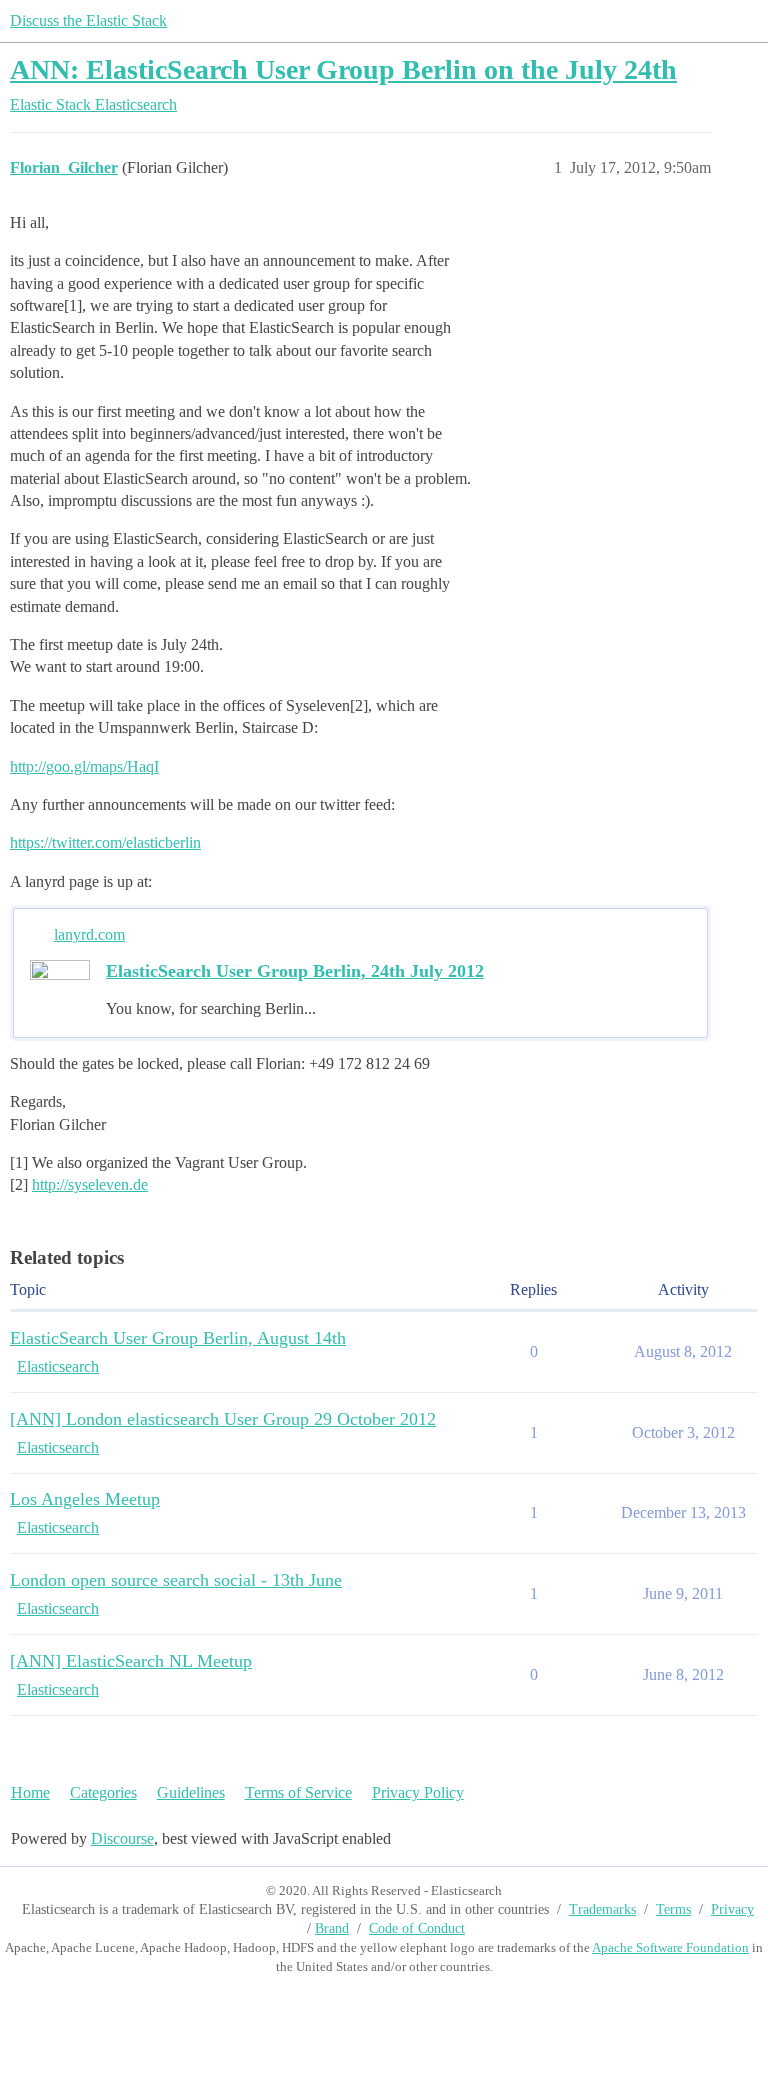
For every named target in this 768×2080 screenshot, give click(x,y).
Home (30, 1792)
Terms (673, 1909)
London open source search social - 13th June (176, 1580)
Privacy (732, 1909)
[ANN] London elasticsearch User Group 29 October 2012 (223, 1419)
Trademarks (602, 1909)
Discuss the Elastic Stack (88, 20)
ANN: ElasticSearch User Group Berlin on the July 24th (343, 69)
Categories (103, 1792)
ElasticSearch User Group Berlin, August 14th (178, 1338)
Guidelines (191, 1792)
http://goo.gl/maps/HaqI (84, 766)
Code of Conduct (417, 1928)
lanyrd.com (89, 934)
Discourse (122, 1838)
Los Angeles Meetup (85, 1499)
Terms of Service (298, 1792)
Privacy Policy (418, 1792)
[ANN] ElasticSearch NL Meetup (131, 1661)
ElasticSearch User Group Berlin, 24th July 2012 (295, 971)
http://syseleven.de (90, 1184)
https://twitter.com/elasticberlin (105, 842)
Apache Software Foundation (670, 1947)
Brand (332, 1928)
